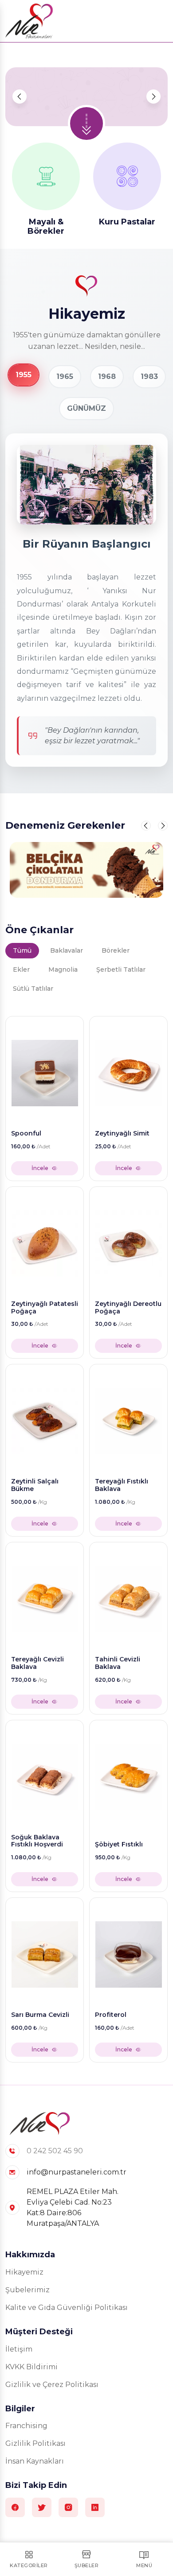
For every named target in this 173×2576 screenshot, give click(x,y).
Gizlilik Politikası (35, 2443)
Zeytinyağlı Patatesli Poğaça (45, 1308)
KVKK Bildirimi (31, 2367)
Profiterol (111, 2015)
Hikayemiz (24, 2272)
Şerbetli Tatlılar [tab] (121, 969)
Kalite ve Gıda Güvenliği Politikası (67, 2308)
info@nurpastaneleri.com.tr (77, 2172)
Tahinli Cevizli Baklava (118, 1663)
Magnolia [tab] (63, 969)
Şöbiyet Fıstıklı (119, 1844)
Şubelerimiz (28, 2290)
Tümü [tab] (22, 950)
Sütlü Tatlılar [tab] (33, 989)
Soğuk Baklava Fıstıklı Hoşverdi (37, 1841)
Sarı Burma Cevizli (40, 2015)
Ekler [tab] (21, 969)
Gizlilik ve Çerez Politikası (52, 2385)
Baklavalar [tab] (67, 950)
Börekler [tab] (116, 950)
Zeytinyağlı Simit (122, 1134)
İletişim (19, 2349)
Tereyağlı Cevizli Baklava (37, 1663)
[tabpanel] (86, 1537)
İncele (40, 1168)
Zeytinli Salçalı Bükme (35, 1485)
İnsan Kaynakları (35, 2461)
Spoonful (26, 1134)
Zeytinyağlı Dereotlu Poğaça (128, 1308)
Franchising (26, 2426)
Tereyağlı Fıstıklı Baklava (122, 1485)
